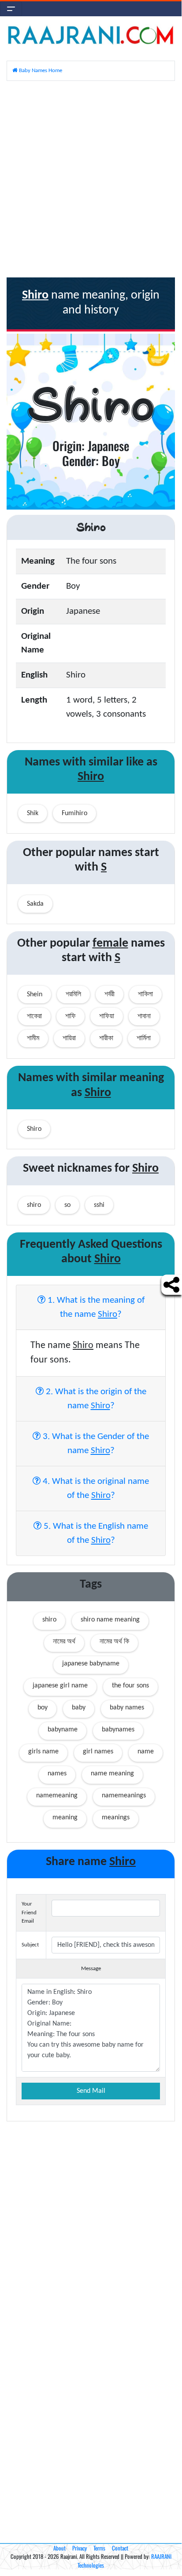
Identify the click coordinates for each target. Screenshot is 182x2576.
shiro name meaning (110, 1620)
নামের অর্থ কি (114, 1642)
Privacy (80, 2548)
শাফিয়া (107, 1017)
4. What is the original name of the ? (95, 1488)
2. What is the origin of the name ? (95, 1399)
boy (43, 1708)
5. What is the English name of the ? (95, 1533)
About (59, 2548)
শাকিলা (145, 995)
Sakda (35, 904)
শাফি (71, 1017)
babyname (63, 1730)
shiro (49, 1620)
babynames (118, 1730)
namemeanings (124, 1796)
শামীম (33, 1038)
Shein (35, 995)
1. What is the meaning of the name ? (95, 1307)
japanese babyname (91, 1664)
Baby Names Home (40, 71)
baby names (127, 1708)
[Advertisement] (91, 179)
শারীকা (106, 1038)
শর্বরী (110, 995)
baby (79, 1708)
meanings (116, 1818)
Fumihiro (74, 813)
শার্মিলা (144, 1038)
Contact (120, 2548)
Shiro (34, 1129)
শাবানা (144, 1017)
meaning (65, 1818)
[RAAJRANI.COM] (91, 35)
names (57, 1774)
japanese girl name (60, 1686)
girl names (98, 1752)
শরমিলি (73, 995)
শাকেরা (34, 1017)
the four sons (130, 1686)
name (146, 1752)
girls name (43, 1752)
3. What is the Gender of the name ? (95, 1444)
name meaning (112, 1774)
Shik (33, 813)
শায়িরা (69, 1038)
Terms (99, 2548)
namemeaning (57, 1796)
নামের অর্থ (64, 1642)
